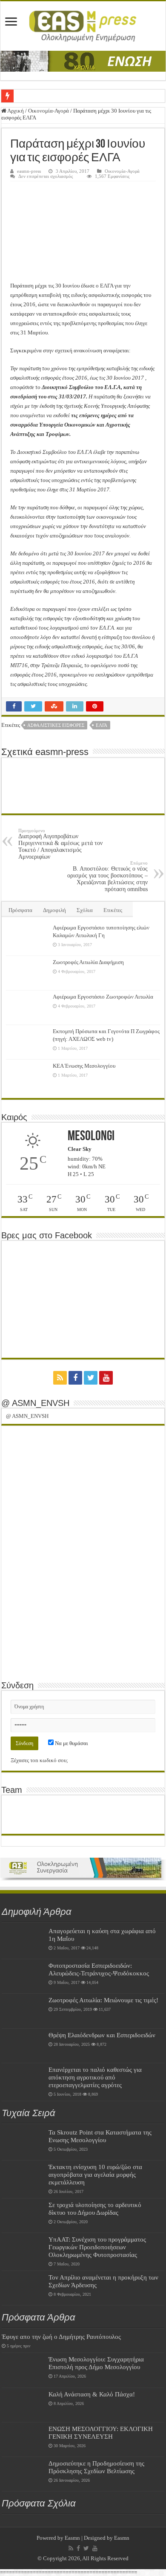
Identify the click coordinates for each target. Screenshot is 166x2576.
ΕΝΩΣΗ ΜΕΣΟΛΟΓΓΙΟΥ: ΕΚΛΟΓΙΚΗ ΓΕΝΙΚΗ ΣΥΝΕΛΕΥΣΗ (101, 2432)
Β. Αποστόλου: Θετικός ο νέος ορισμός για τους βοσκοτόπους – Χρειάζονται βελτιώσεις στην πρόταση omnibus (107, 876)
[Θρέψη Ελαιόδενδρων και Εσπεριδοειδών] (23, 2046)
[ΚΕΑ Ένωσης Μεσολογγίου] (27, 1077)
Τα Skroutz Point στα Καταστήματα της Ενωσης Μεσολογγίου (100, 2136)
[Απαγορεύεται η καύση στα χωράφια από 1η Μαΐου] (23, 1942)
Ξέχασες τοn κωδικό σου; (39, 1760)
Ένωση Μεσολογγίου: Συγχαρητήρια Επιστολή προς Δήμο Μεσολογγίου (96, 2363)
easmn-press (29, 171)
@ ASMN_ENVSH (35, 1403)
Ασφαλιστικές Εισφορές (56, 725)
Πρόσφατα (20, 910)
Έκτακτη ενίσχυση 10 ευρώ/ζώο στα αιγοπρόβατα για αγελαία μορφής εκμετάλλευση (95, 2174)
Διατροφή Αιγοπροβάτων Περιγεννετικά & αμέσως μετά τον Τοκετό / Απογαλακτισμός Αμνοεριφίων (60, 844)
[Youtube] (106, 1378)
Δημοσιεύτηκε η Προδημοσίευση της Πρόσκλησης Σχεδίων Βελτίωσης (96, 2467)
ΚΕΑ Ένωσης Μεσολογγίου (84, 1066)
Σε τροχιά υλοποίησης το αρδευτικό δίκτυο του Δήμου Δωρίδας (95, 2209)
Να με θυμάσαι (71, 1743)
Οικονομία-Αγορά (49, 111)
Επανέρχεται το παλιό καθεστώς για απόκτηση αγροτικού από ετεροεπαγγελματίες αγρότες (95, 2077)
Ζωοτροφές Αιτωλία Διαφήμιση (88, 962)
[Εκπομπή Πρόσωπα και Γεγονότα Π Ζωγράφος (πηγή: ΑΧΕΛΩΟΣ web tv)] (27, 1042)
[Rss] (60, 1378)
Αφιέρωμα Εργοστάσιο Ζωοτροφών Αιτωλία (103, 997)
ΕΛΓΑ (102, 725)
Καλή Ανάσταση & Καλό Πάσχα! (92, 2394)
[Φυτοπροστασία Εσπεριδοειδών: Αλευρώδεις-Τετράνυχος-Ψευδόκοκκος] (23, 1976)
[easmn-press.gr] (83, 24)
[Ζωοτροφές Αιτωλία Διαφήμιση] (27, 973)
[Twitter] (91, 1378)
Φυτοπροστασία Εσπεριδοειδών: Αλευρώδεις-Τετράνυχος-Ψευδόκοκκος (99, 1969)
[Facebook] (75, 1378)
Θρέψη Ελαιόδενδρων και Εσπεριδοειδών (102, 2035)
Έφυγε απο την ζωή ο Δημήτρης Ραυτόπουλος (61, 2336)
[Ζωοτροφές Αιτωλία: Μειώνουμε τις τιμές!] (23, 2011)
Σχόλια (85, 910)
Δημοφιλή (54, 910)
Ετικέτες (113, 910)
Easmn (72, 2538)
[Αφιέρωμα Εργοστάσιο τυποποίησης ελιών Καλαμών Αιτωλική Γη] (27, 938)
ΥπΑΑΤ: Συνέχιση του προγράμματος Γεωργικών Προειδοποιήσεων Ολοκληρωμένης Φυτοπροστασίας (97, 2247)
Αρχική (15, 111)
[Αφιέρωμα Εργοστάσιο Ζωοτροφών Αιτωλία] (27, 1008)
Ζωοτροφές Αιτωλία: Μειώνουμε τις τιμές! (103, 2000)
